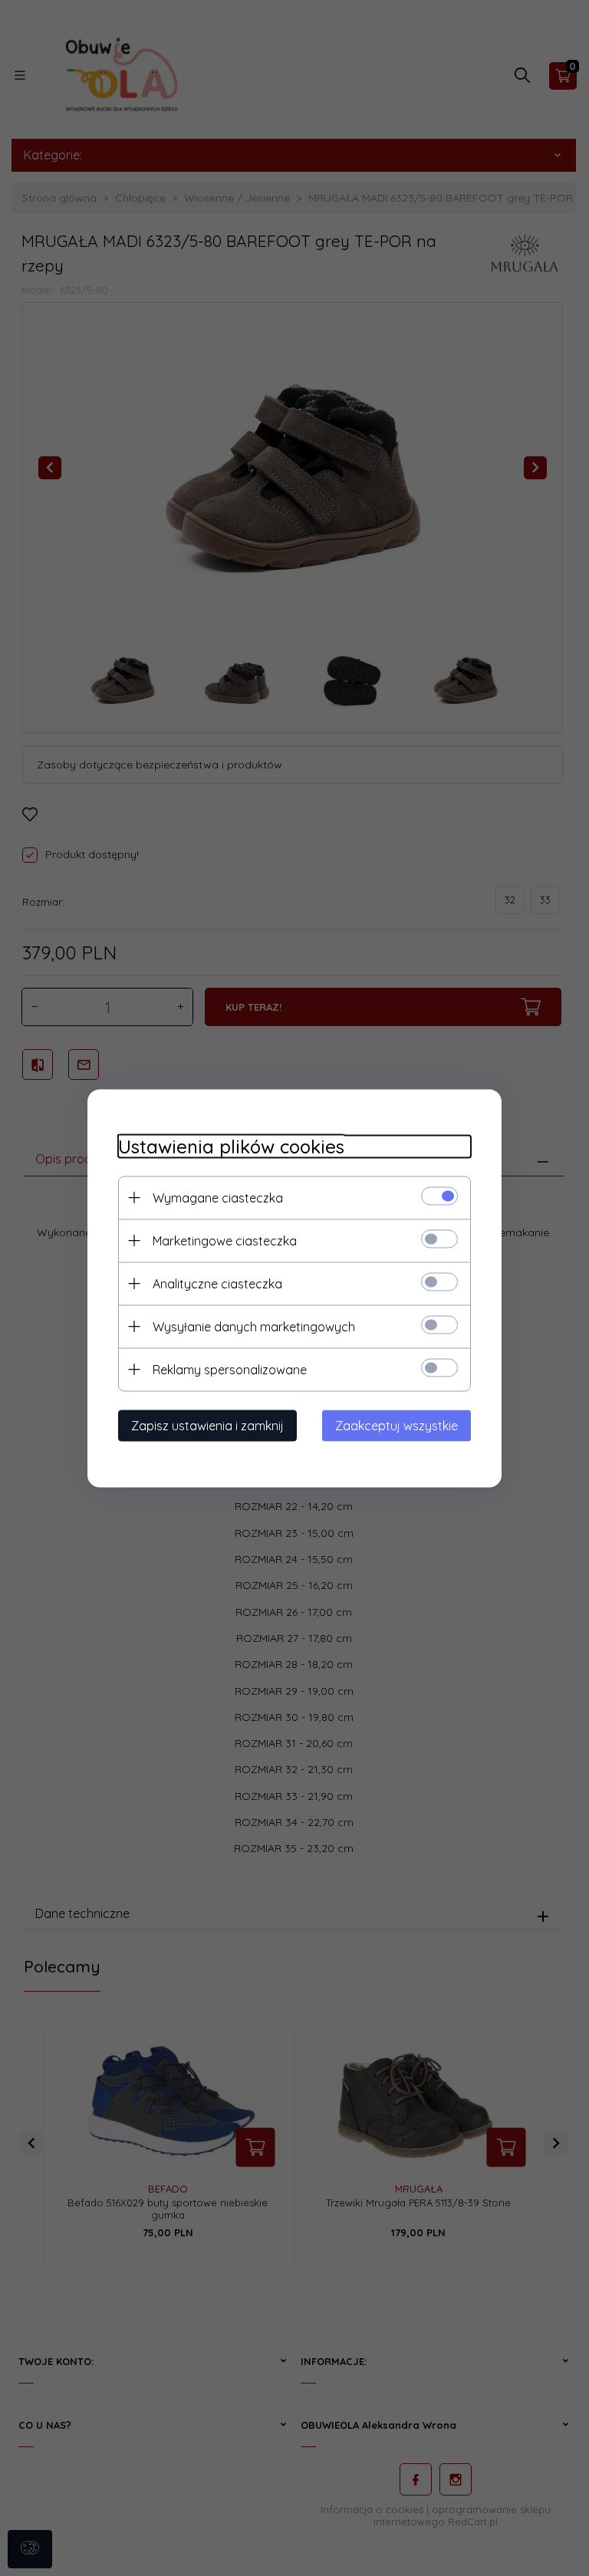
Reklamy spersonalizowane (230, 1369)
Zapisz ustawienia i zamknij (207, 1425)
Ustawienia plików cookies (231, 1146)
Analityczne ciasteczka (217, 1283)
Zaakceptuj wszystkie (397, 1425)
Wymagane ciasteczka (218, 1197)
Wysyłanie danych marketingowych (254, 1326)
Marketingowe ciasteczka (225, 1240)
